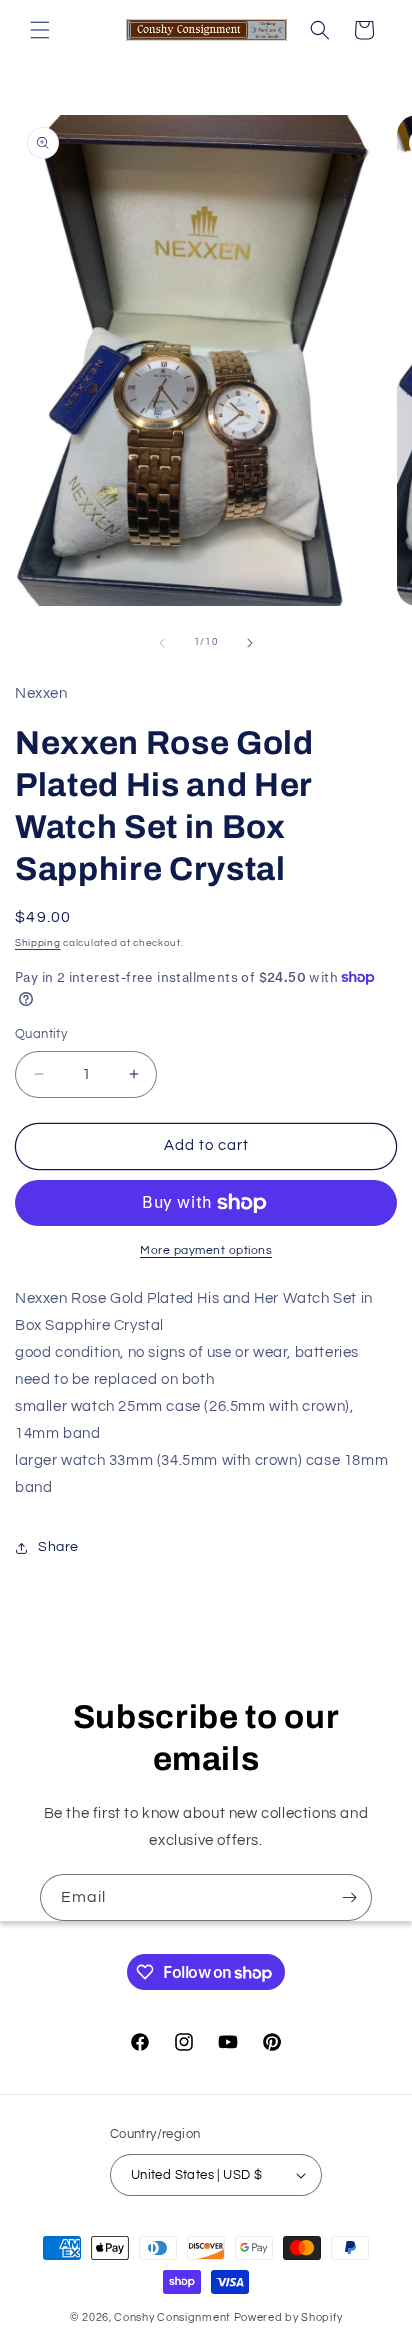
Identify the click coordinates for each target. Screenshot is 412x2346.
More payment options (206, 1250)
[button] (40, 30)
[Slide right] (250, 643)
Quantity (41, 1034)
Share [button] (58, 1547)
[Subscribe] (349, 1897)
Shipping (38, 943)
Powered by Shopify (288, 2317)
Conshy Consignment (172, 2317)
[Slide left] (162, 643)
